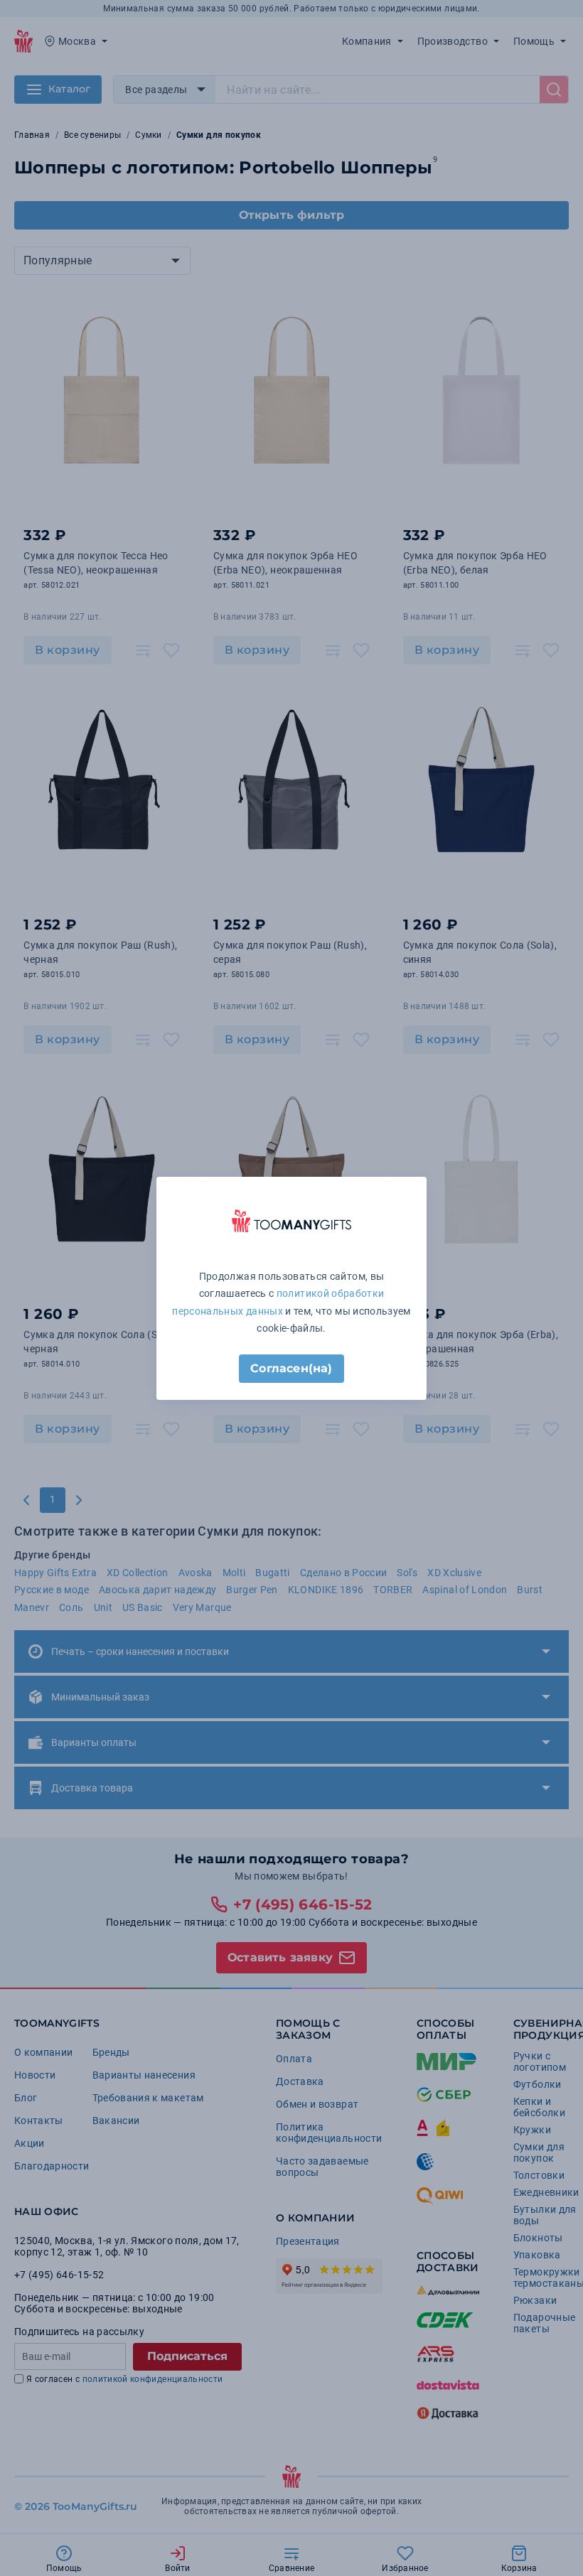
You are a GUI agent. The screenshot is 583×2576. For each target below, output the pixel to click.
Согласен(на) (291, 1368)
